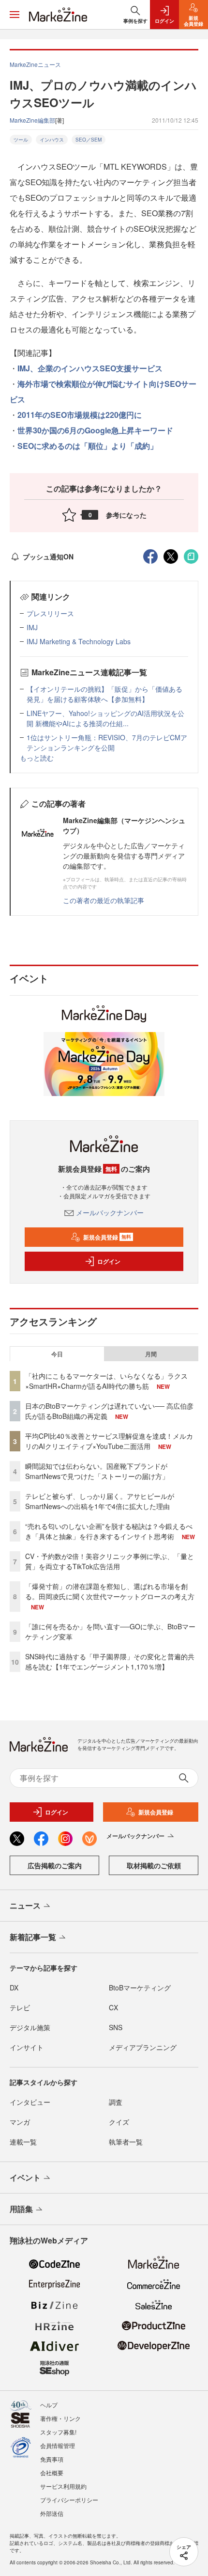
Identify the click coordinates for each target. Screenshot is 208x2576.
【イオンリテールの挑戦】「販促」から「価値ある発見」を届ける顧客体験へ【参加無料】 (104, 694)
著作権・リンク (60, 2418)
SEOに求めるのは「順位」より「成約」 (88, 446)
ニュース (25, 1905)
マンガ (20, 2122)
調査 (116, 2102)
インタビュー (30, 2102)
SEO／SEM (89, 140)
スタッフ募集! (58, 2432)
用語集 (21, 2209)
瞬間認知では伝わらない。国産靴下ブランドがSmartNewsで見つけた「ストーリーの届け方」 (97, 1471)
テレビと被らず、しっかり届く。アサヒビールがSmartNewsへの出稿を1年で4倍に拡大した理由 (100, 1501)
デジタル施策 (30, 2027)
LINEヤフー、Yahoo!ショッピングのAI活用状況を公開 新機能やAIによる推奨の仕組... (105, 718)
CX (113, 2007)
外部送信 (52, 2513)
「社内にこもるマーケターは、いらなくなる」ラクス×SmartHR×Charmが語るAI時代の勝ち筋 (106, 1381)
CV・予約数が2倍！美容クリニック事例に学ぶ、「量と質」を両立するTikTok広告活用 (110, 1561)
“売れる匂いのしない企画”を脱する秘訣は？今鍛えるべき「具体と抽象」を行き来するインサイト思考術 (109, 1531)
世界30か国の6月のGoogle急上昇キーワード (95, 430)
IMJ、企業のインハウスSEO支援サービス (90, 368)
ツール (21, 140)
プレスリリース (50, 613)
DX (14, 1988)
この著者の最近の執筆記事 (104, 900)
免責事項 (52, 2459)
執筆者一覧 (126, 2142)
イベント (25, 2177)
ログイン (109, 1261)
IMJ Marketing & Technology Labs (79, 641)
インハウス (52, 140)
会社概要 (52, 2473)
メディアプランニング (143, 2047)
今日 (57, 1354)
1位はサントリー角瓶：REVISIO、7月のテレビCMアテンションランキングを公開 (107, 742)
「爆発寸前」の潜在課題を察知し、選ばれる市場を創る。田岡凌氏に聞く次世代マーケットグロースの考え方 (110, 1591)
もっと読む (37, 758)
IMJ (32, 627)
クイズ (119, 2122)
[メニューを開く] (15, 15)
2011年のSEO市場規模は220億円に (80, 415)
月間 (151, 1354)
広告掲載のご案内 (55, 1865)
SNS (116, 2027)
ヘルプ (49, 2405)
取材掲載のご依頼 (154, 1865)
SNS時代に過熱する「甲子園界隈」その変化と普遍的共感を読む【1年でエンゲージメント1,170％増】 (110, 1662)
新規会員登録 (107, 1237)
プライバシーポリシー (69, 2500)
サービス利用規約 (63, 2486)
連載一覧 (23, 2142)
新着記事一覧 (33, 1937)
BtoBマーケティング (140, 1988)
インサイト (27, 2047)
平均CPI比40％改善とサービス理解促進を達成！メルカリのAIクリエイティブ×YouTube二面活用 (109, 1441)
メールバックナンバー (110, 1212)
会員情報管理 (58, 2445)
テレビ (20, 2007)
